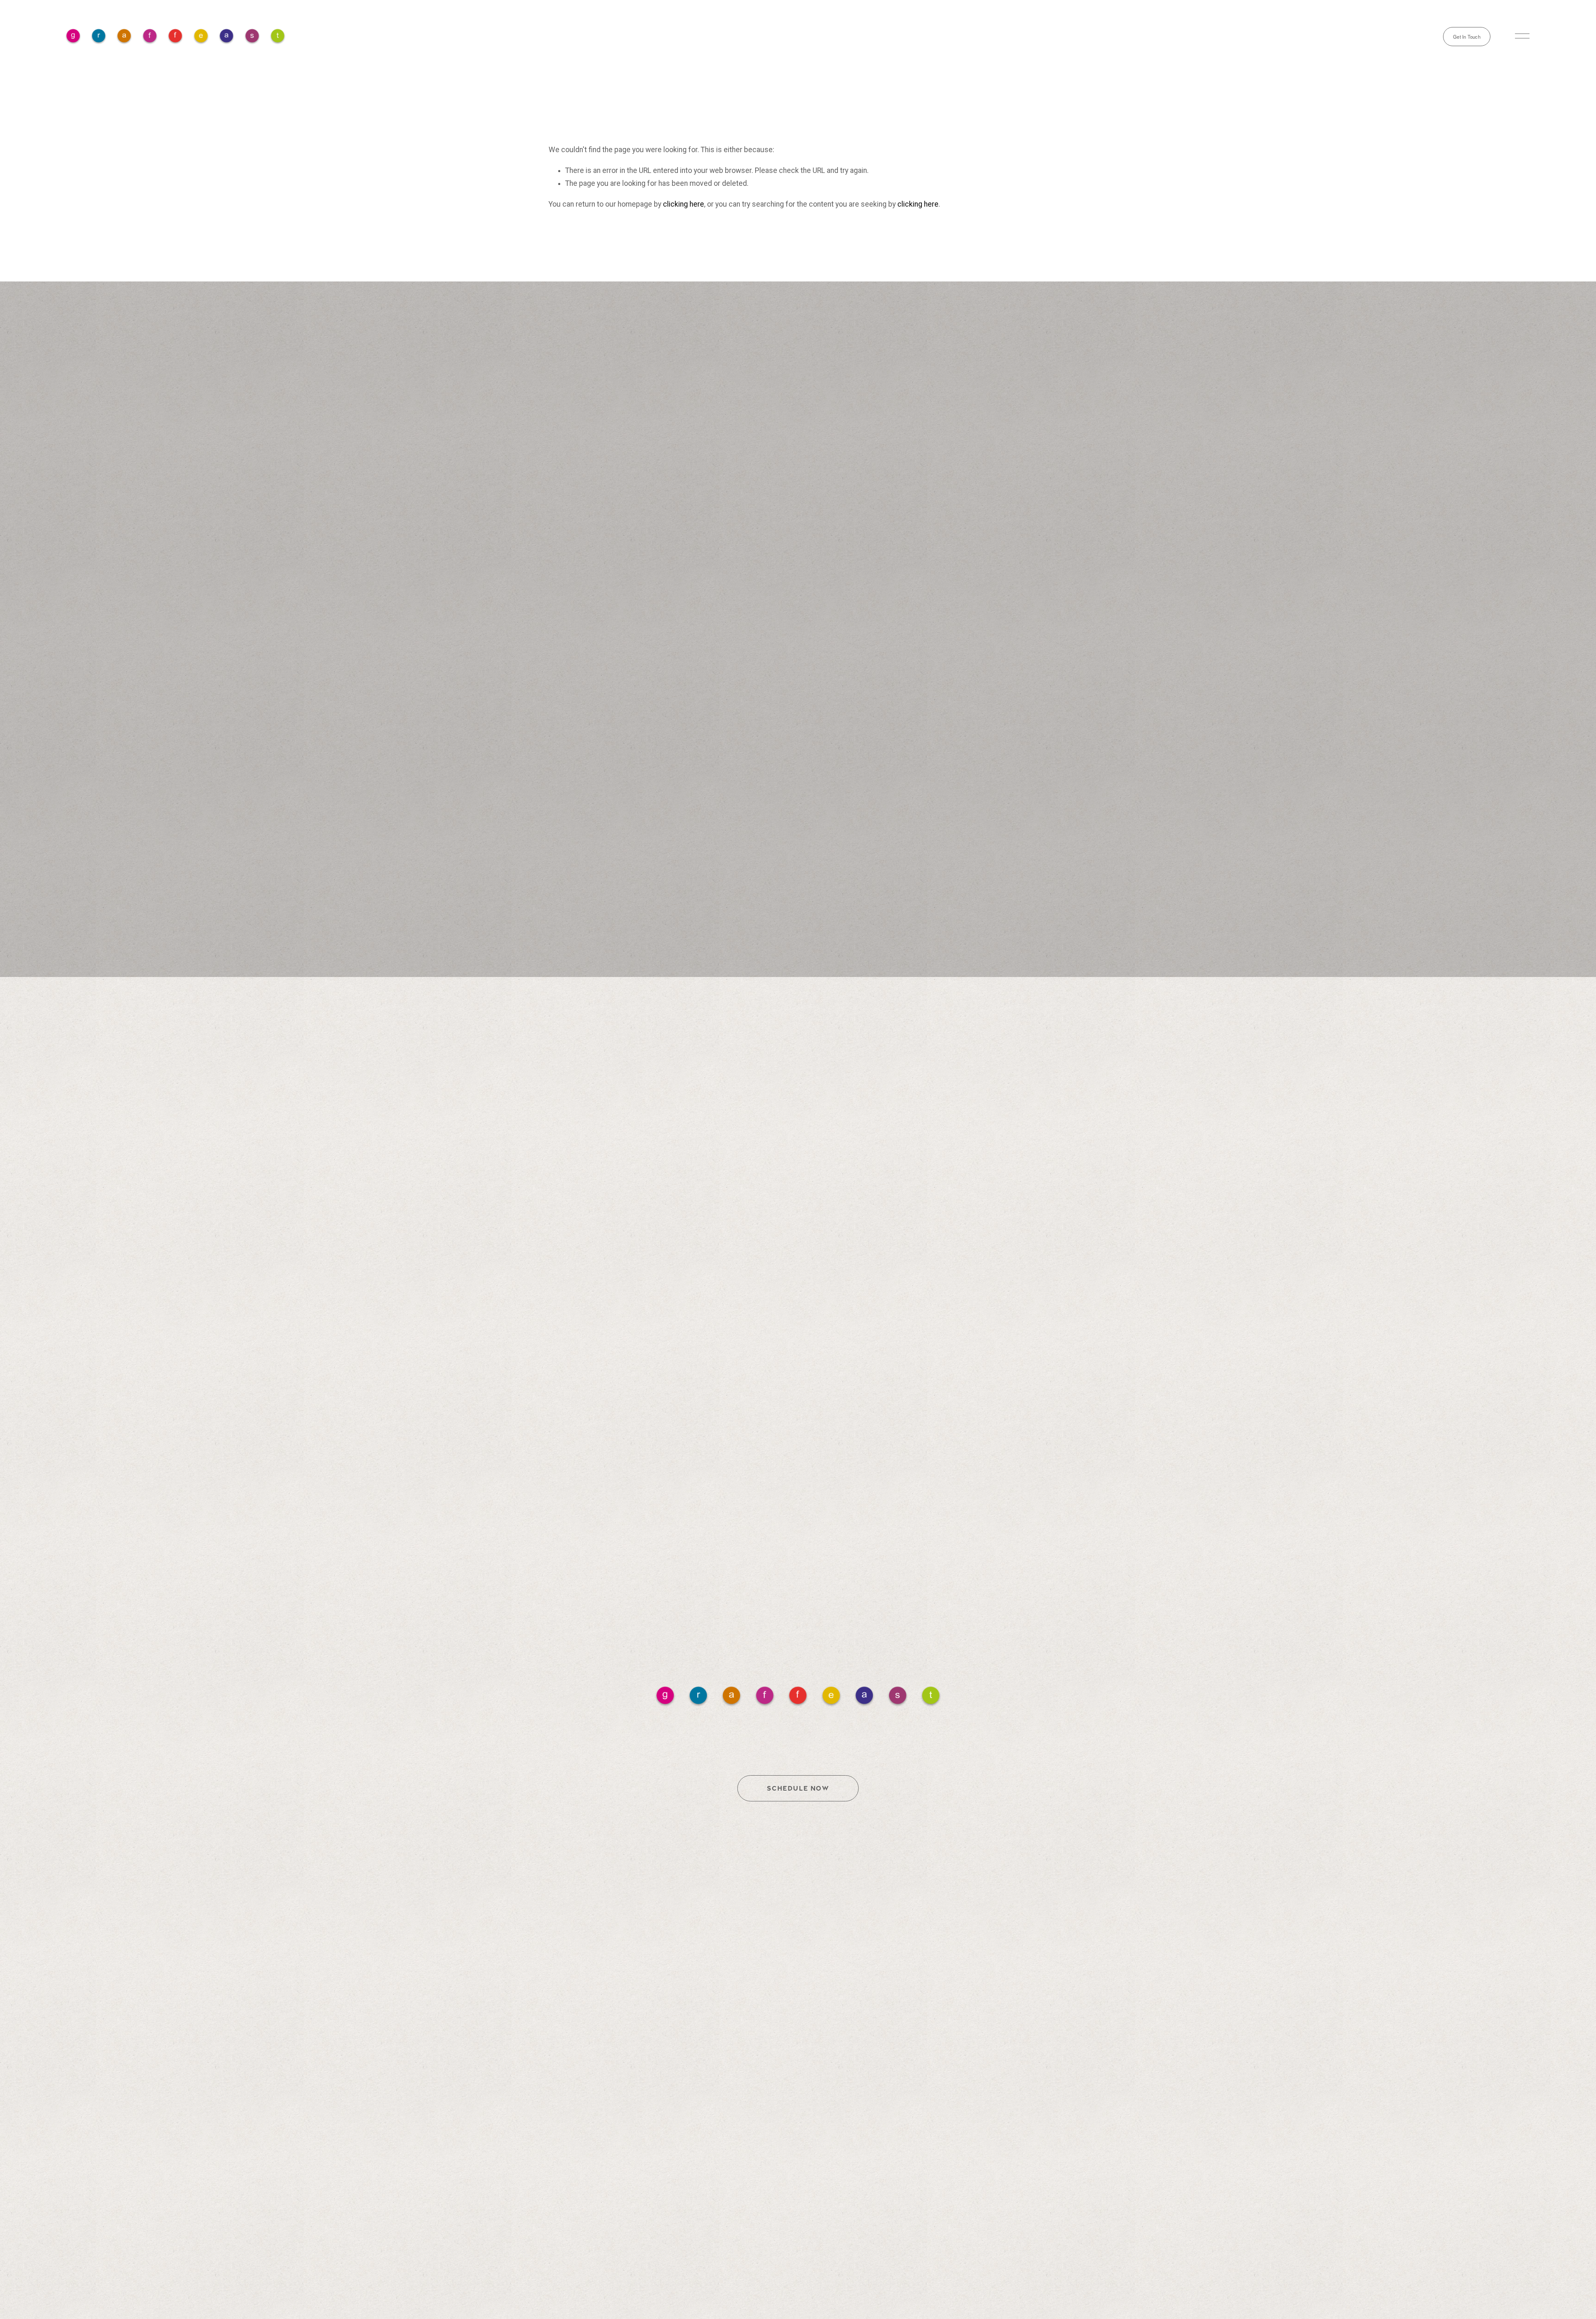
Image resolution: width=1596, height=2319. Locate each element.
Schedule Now (798, 1788)
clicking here (683, 204)
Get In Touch (1467, 37)
